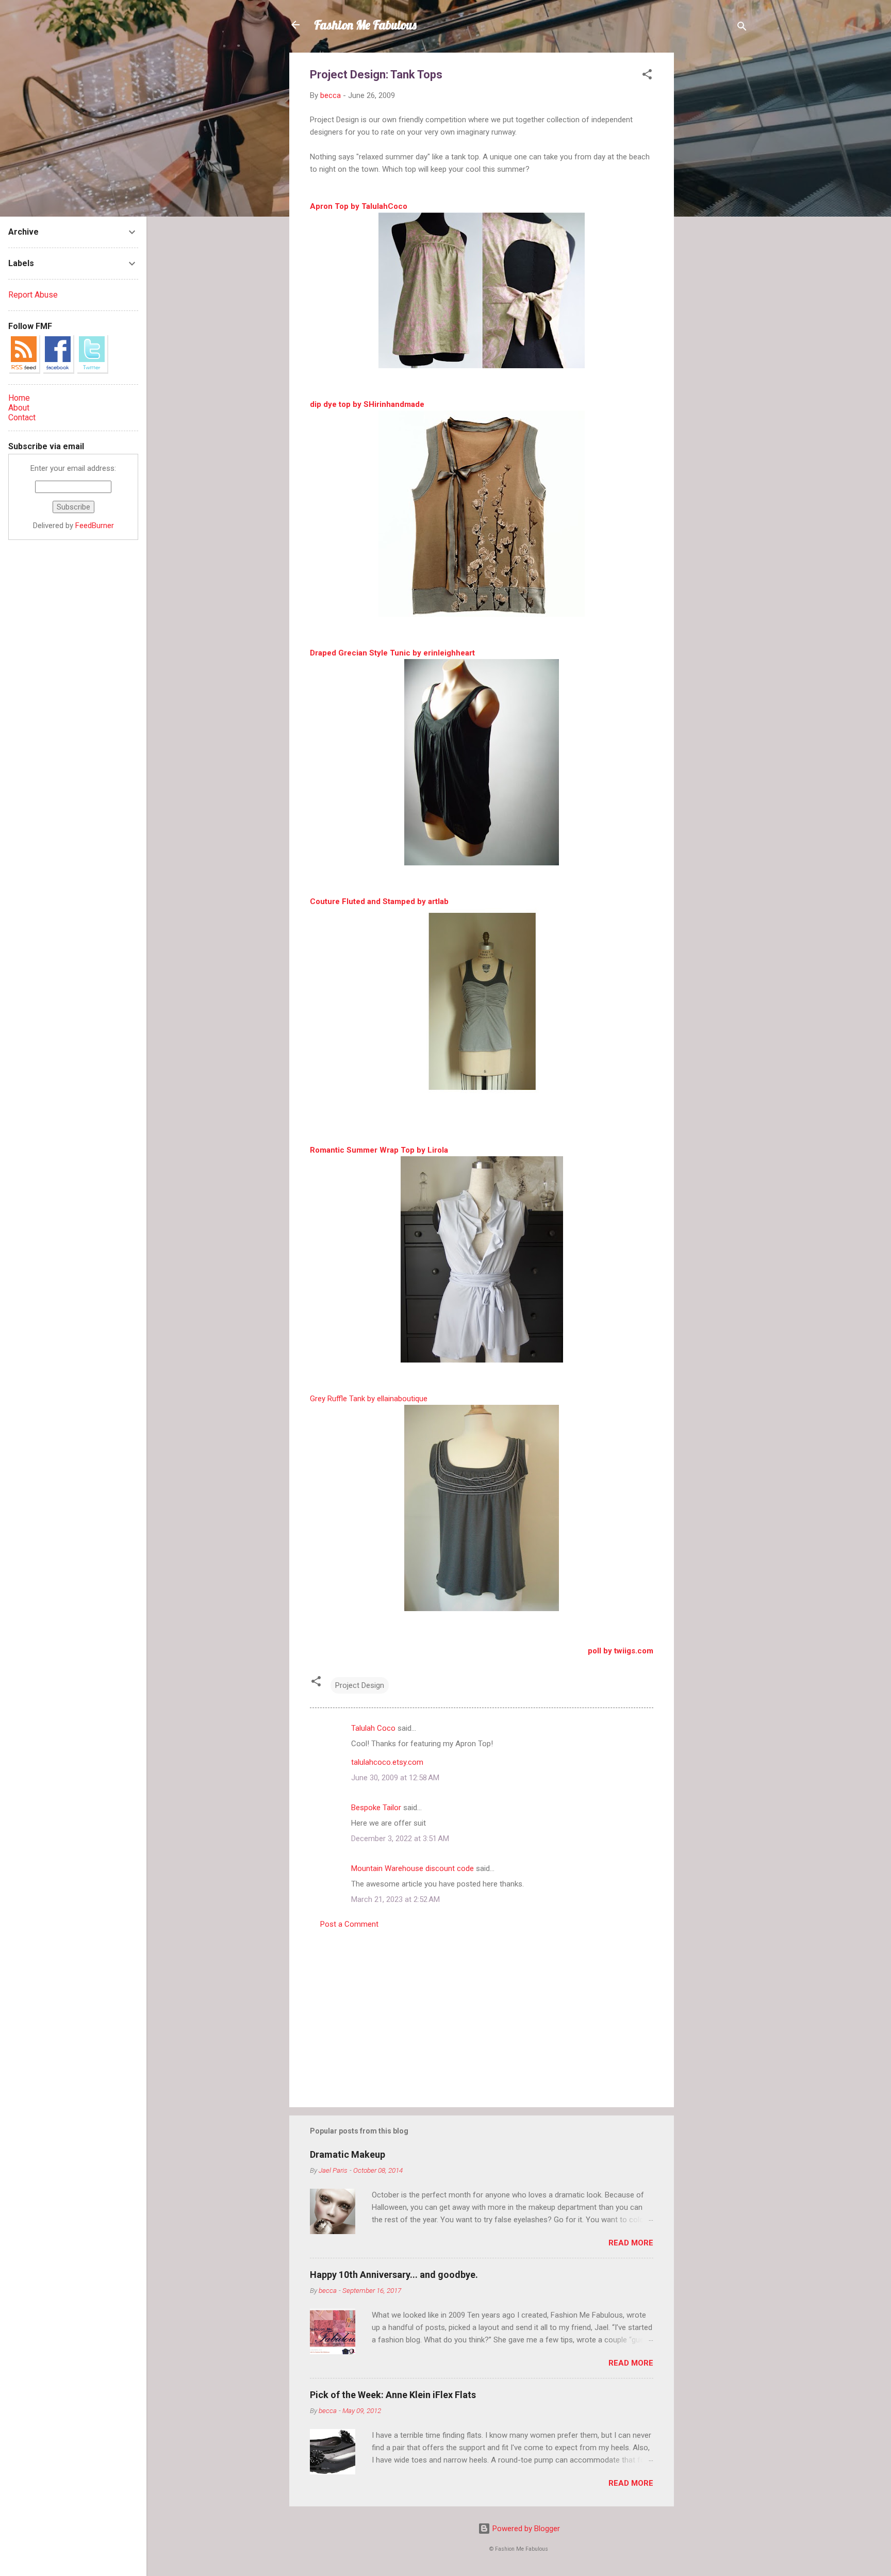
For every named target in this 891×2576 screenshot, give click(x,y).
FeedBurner (95, 526)
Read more (631, 2243)
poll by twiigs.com (621, 1651)
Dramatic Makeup (348, 2154)
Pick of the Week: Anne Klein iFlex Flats (393, 2395)
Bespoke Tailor (376, 1808)
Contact (22, 417)
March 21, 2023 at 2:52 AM (395, 1899)
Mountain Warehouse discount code (412, 1868)
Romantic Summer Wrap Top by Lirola (379, 1150)
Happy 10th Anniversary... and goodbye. (394, 2275)
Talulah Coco (373, 1728)
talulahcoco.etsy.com (387, 1762)
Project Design (360, 1685)
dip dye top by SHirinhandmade (367, 404)
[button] (647, 76)
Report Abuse (33, 295)
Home (19, 398)
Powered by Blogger (525, 2529)
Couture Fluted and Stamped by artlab (379, 901)
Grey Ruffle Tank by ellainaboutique (369, 1399)
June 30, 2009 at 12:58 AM (395, 1778)
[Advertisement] (715, 207)
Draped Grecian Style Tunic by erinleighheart (392, 653)
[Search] (742, 28)
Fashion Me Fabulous (365, 25)
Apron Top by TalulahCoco (359, 206)
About (19, 408)
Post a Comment (349, 1924)
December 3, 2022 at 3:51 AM (400, 1839)
